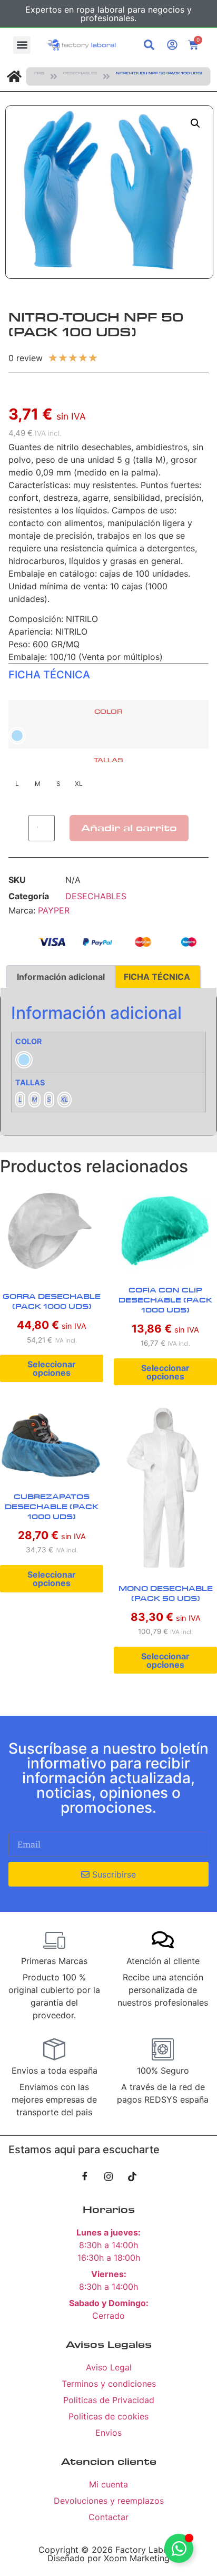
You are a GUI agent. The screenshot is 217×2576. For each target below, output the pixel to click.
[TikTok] (132, 2176)
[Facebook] (85, 2176)
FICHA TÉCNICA (49, 675)
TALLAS (108, 760)
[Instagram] (108, 2176)
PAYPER (54, 910)
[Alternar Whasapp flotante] (179, 2548)
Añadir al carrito (129, 828)
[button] (22, 45)
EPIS (39, 73)
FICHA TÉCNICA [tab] (157, 977)
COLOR (108, 712)
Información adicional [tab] (61, 977)
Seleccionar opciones (52, 1368)
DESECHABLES (80, 73)
